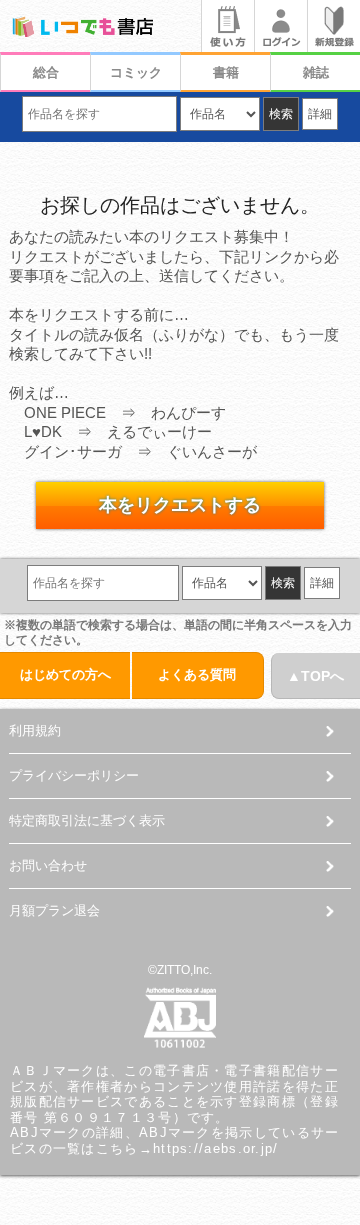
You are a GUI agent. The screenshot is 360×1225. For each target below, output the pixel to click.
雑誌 (316, 72)
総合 (46, 72)
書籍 (226, 72)
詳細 (320, 114)
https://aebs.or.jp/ (216, 1148)
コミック (136, 72)
